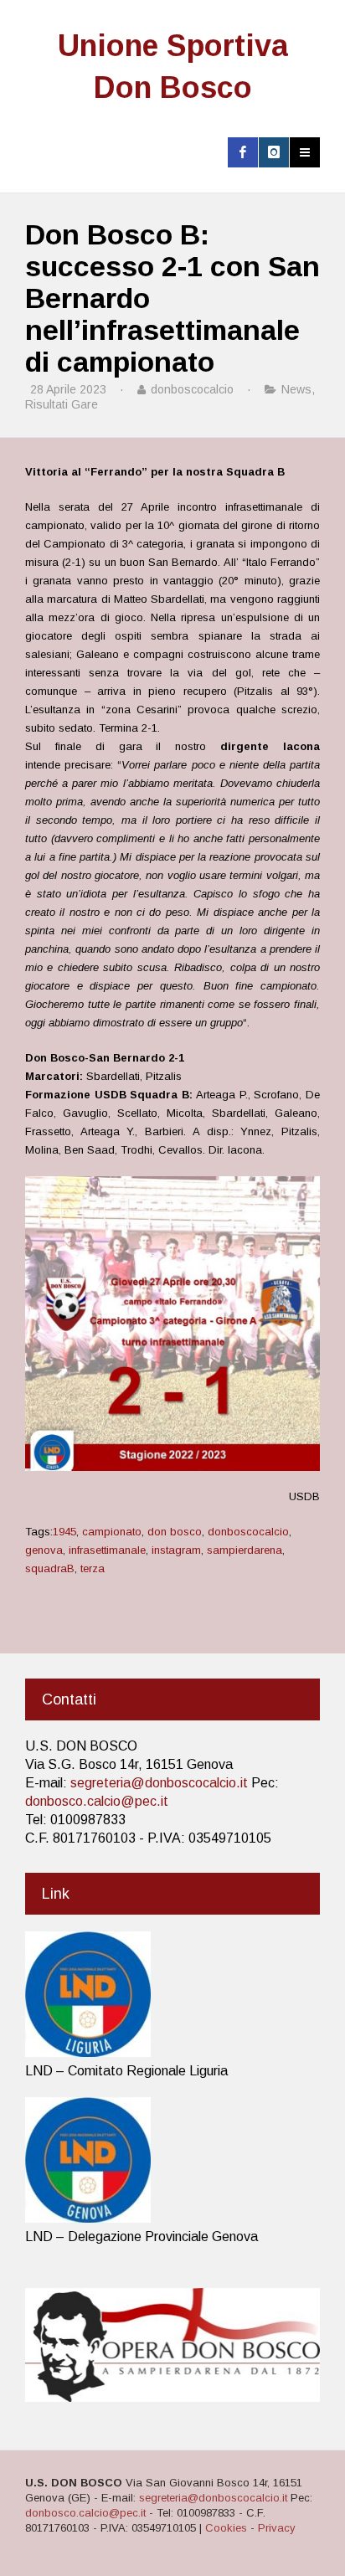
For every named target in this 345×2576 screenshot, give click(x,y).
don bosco (175, 1532)
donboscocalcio (248, 1532)
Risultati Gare (62, 404)
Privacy (277, 2528)
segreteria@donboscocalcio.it (159, 1783)
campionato (112, 1532)
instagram (176, 1550)
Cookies (226, 2528)
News (296, 389)
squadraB (50, 1568)
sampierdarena (245, 1550)
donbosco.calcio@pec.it (97, 1801)
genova (44, 1550)
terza (93, 1568)
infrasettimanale (107, 1550)
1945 (64, 1532)
